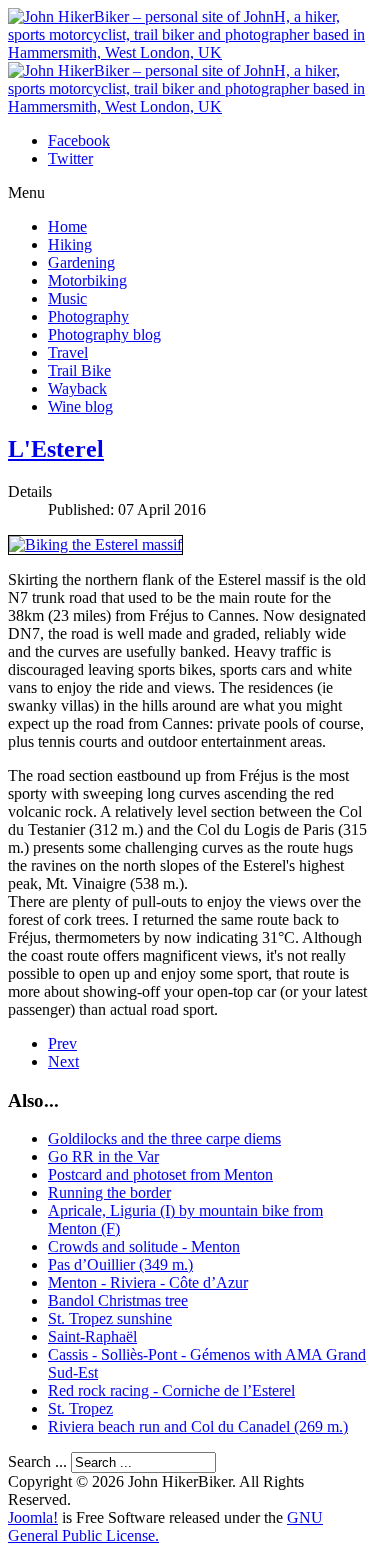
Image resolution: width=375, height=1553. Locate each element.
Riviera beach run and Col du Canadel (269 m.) (198, 1426)
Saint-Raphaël (92, 1336)
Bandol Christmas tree (118, 1300)
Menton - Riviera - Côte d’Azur (148, 1282)
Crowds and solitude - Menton (144, 1246)
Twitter (70, 158)
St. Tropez (80, 1408)
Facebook (79, 140)
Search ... (37, 1461)
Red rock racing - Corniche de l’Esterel (171, 1390)
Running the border (109, 1192)
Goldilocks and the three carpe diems (164, 1138)
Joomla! (33, 1517)
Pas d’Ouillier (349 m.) (120, 1264)
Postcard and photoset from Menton (160, 1174)
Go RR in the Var (103, 1156)
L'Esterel (56, 449)
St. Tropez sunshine (110, 1318)
